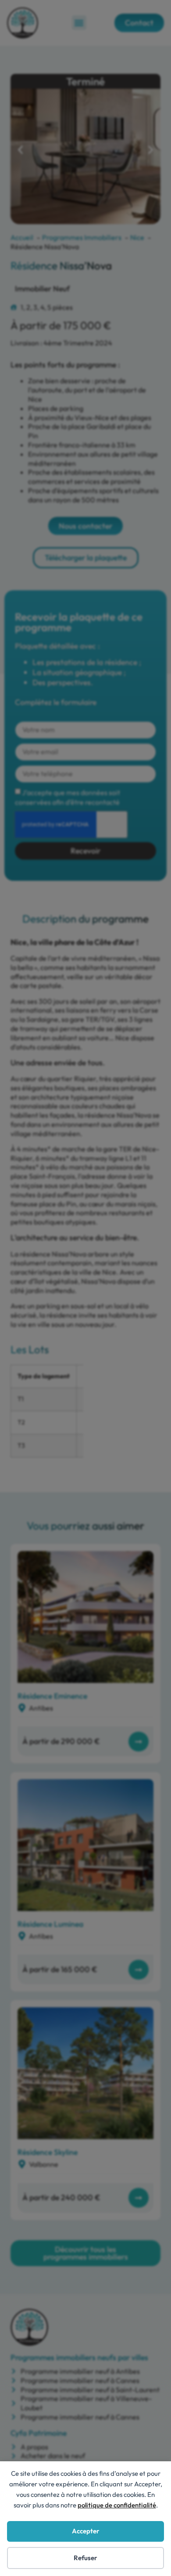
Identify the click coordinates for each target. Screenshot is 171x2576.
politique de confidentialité (117, 2505)
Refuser (85, 2558)
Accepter (86, 2531)
